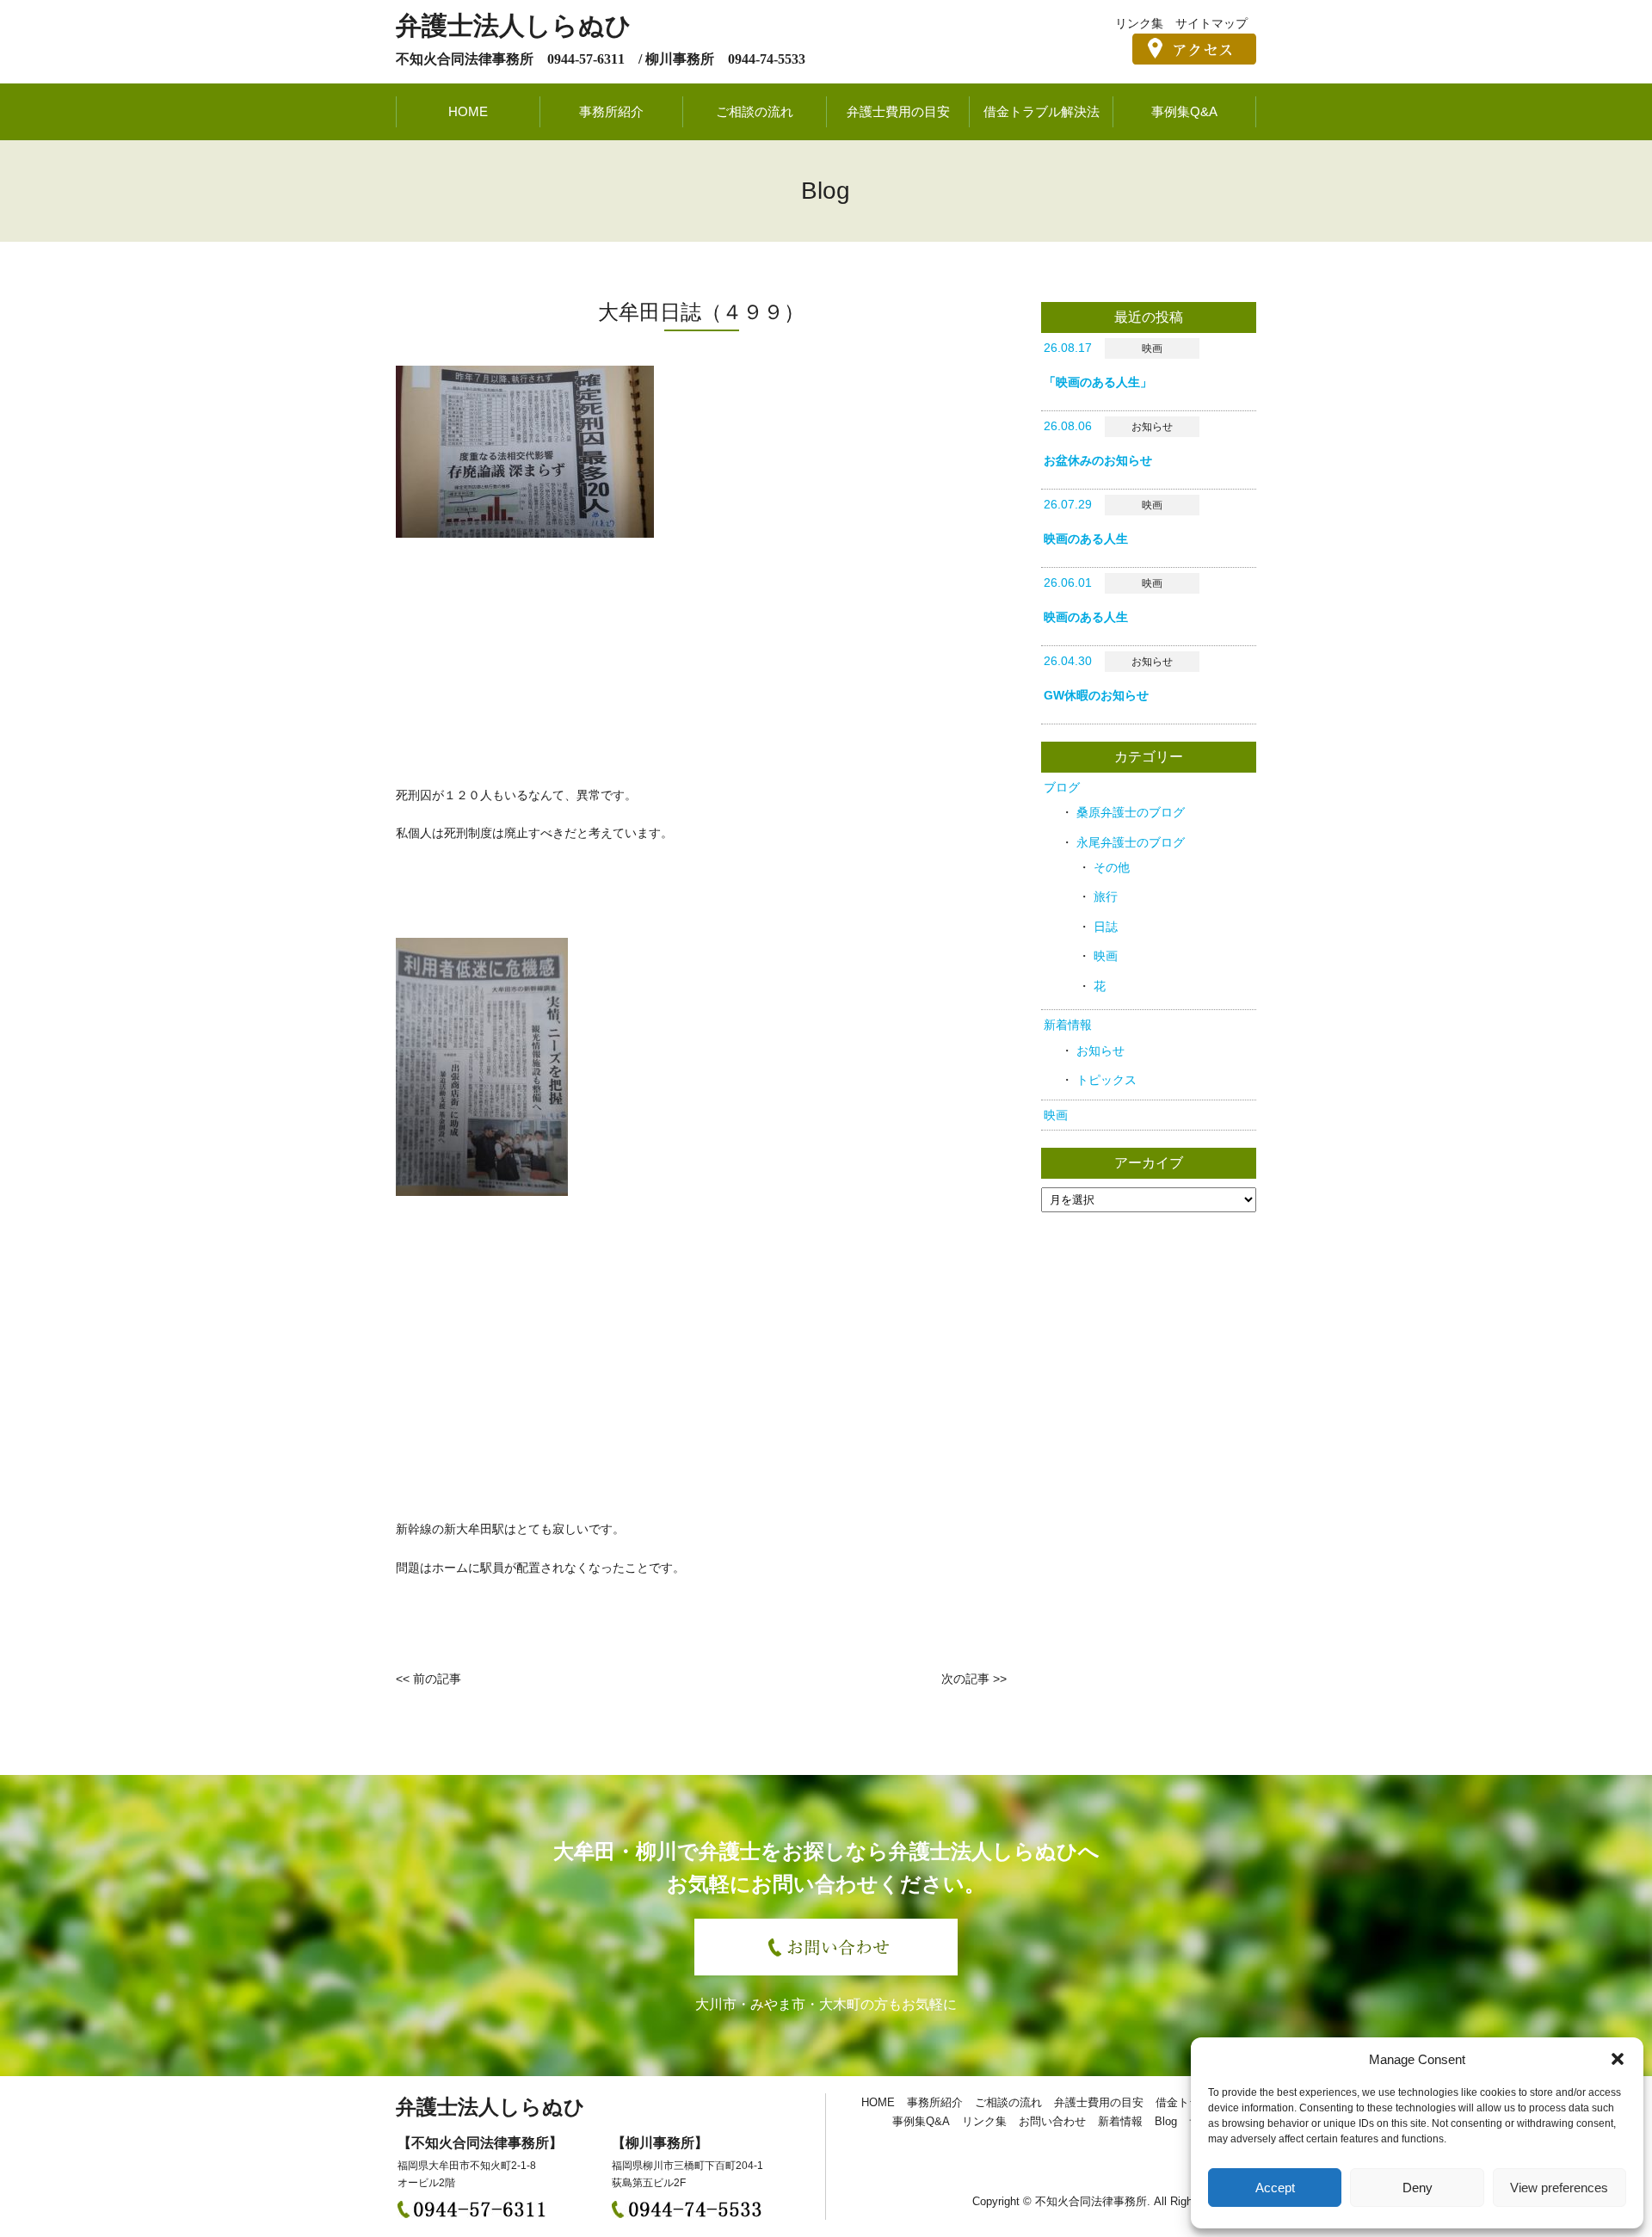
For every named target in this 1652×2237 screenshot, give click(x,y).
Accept (1275, 2188)
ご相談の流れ (755, 111)
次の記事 (965, 1679)
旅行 (1106, 897)
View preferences (1559, 2188)
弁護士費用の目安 (898, 111)
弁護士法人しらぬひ (514, 25)
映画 (1106, 956)
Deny (1418, 2188)
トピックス (1106, 1080)
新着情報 (1068, 1025)
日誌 (1106, 927)
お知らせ (1100, 1051)
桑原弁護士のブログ (1131, 812)
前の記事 (437, 1679)
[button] (1618, 2059)
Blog (1166, 2121)
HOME (468, 111)
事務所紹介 (611, 111)
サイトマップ (1211, 23)
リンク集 (1139, 23)
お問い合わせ (1052, 2121)
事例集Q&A (1184, 111)
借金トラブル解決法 (1042, 111)
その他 (1112, 867)
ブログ (1062, 787)
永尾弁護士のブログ (1131, 842)
